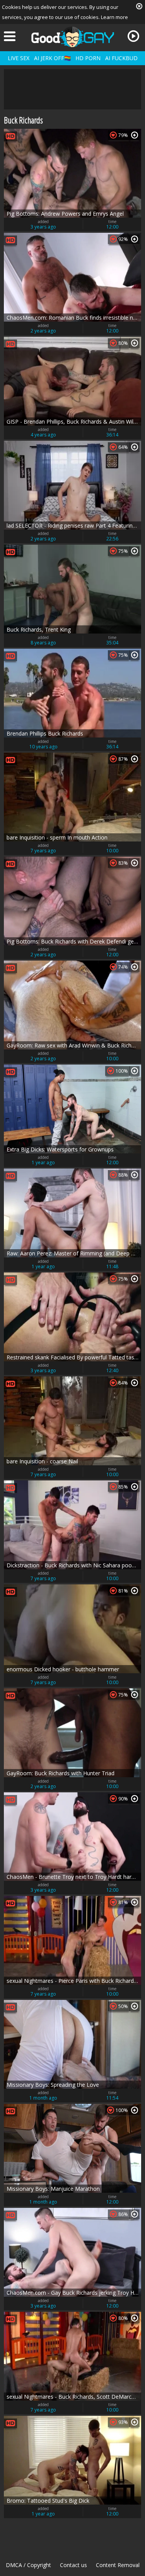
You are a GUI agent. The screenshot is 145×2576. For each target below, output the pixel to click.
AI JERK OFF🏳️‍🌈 (52, 58)
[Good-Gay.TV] (73, 37)
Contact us (73, 2565)
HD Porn (88, 58)
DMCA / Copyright (28, 2565)
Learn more (114, 17)
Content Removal (118, 2565)
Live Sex (19, 58)
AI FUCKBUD (121, 58)
